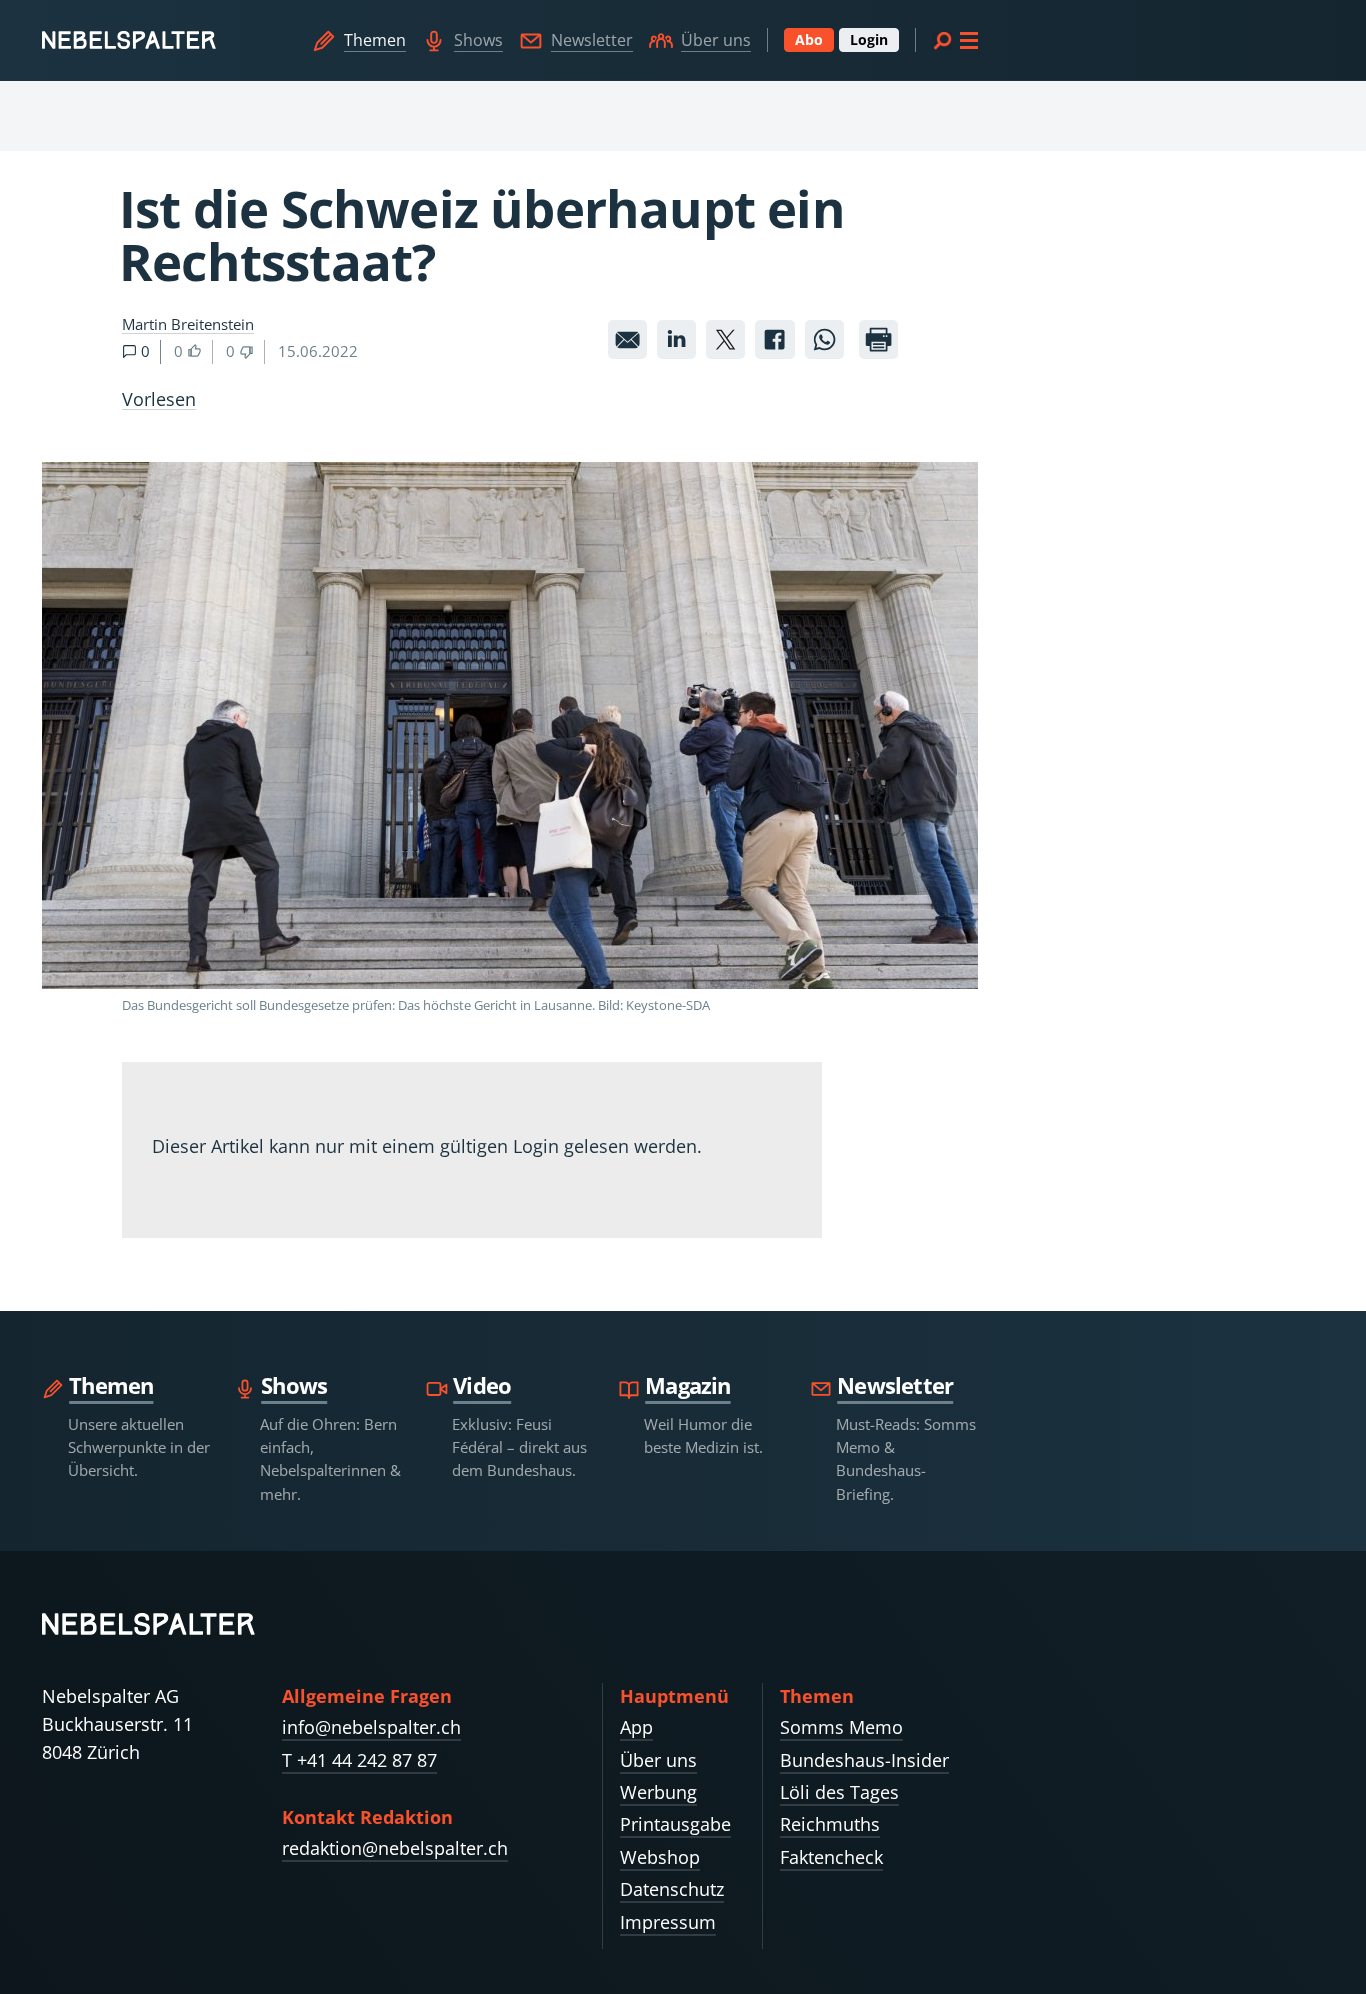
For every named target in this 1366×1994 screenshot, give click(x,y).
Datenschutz (672, 1889)
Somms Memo (841, 1727)
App (636, 1727)
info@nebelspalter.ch (371, 1727)
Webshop (660, 1857)
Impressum (668, 1922)
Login (869, 39)
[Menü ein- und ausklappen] (955, 40)
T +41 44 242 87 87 (359, 1760)
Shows (478, 40)
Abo (809, 39)
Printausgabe (675, 1824)
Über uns (716, 40)
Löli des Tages (839, 1792)
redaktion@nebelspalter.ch (395, 1848)
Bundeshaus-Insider (864, 1760)
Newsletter (592, 40)
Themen (375, 40)
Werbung (658, 1792)
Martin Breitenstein (188, 324)
